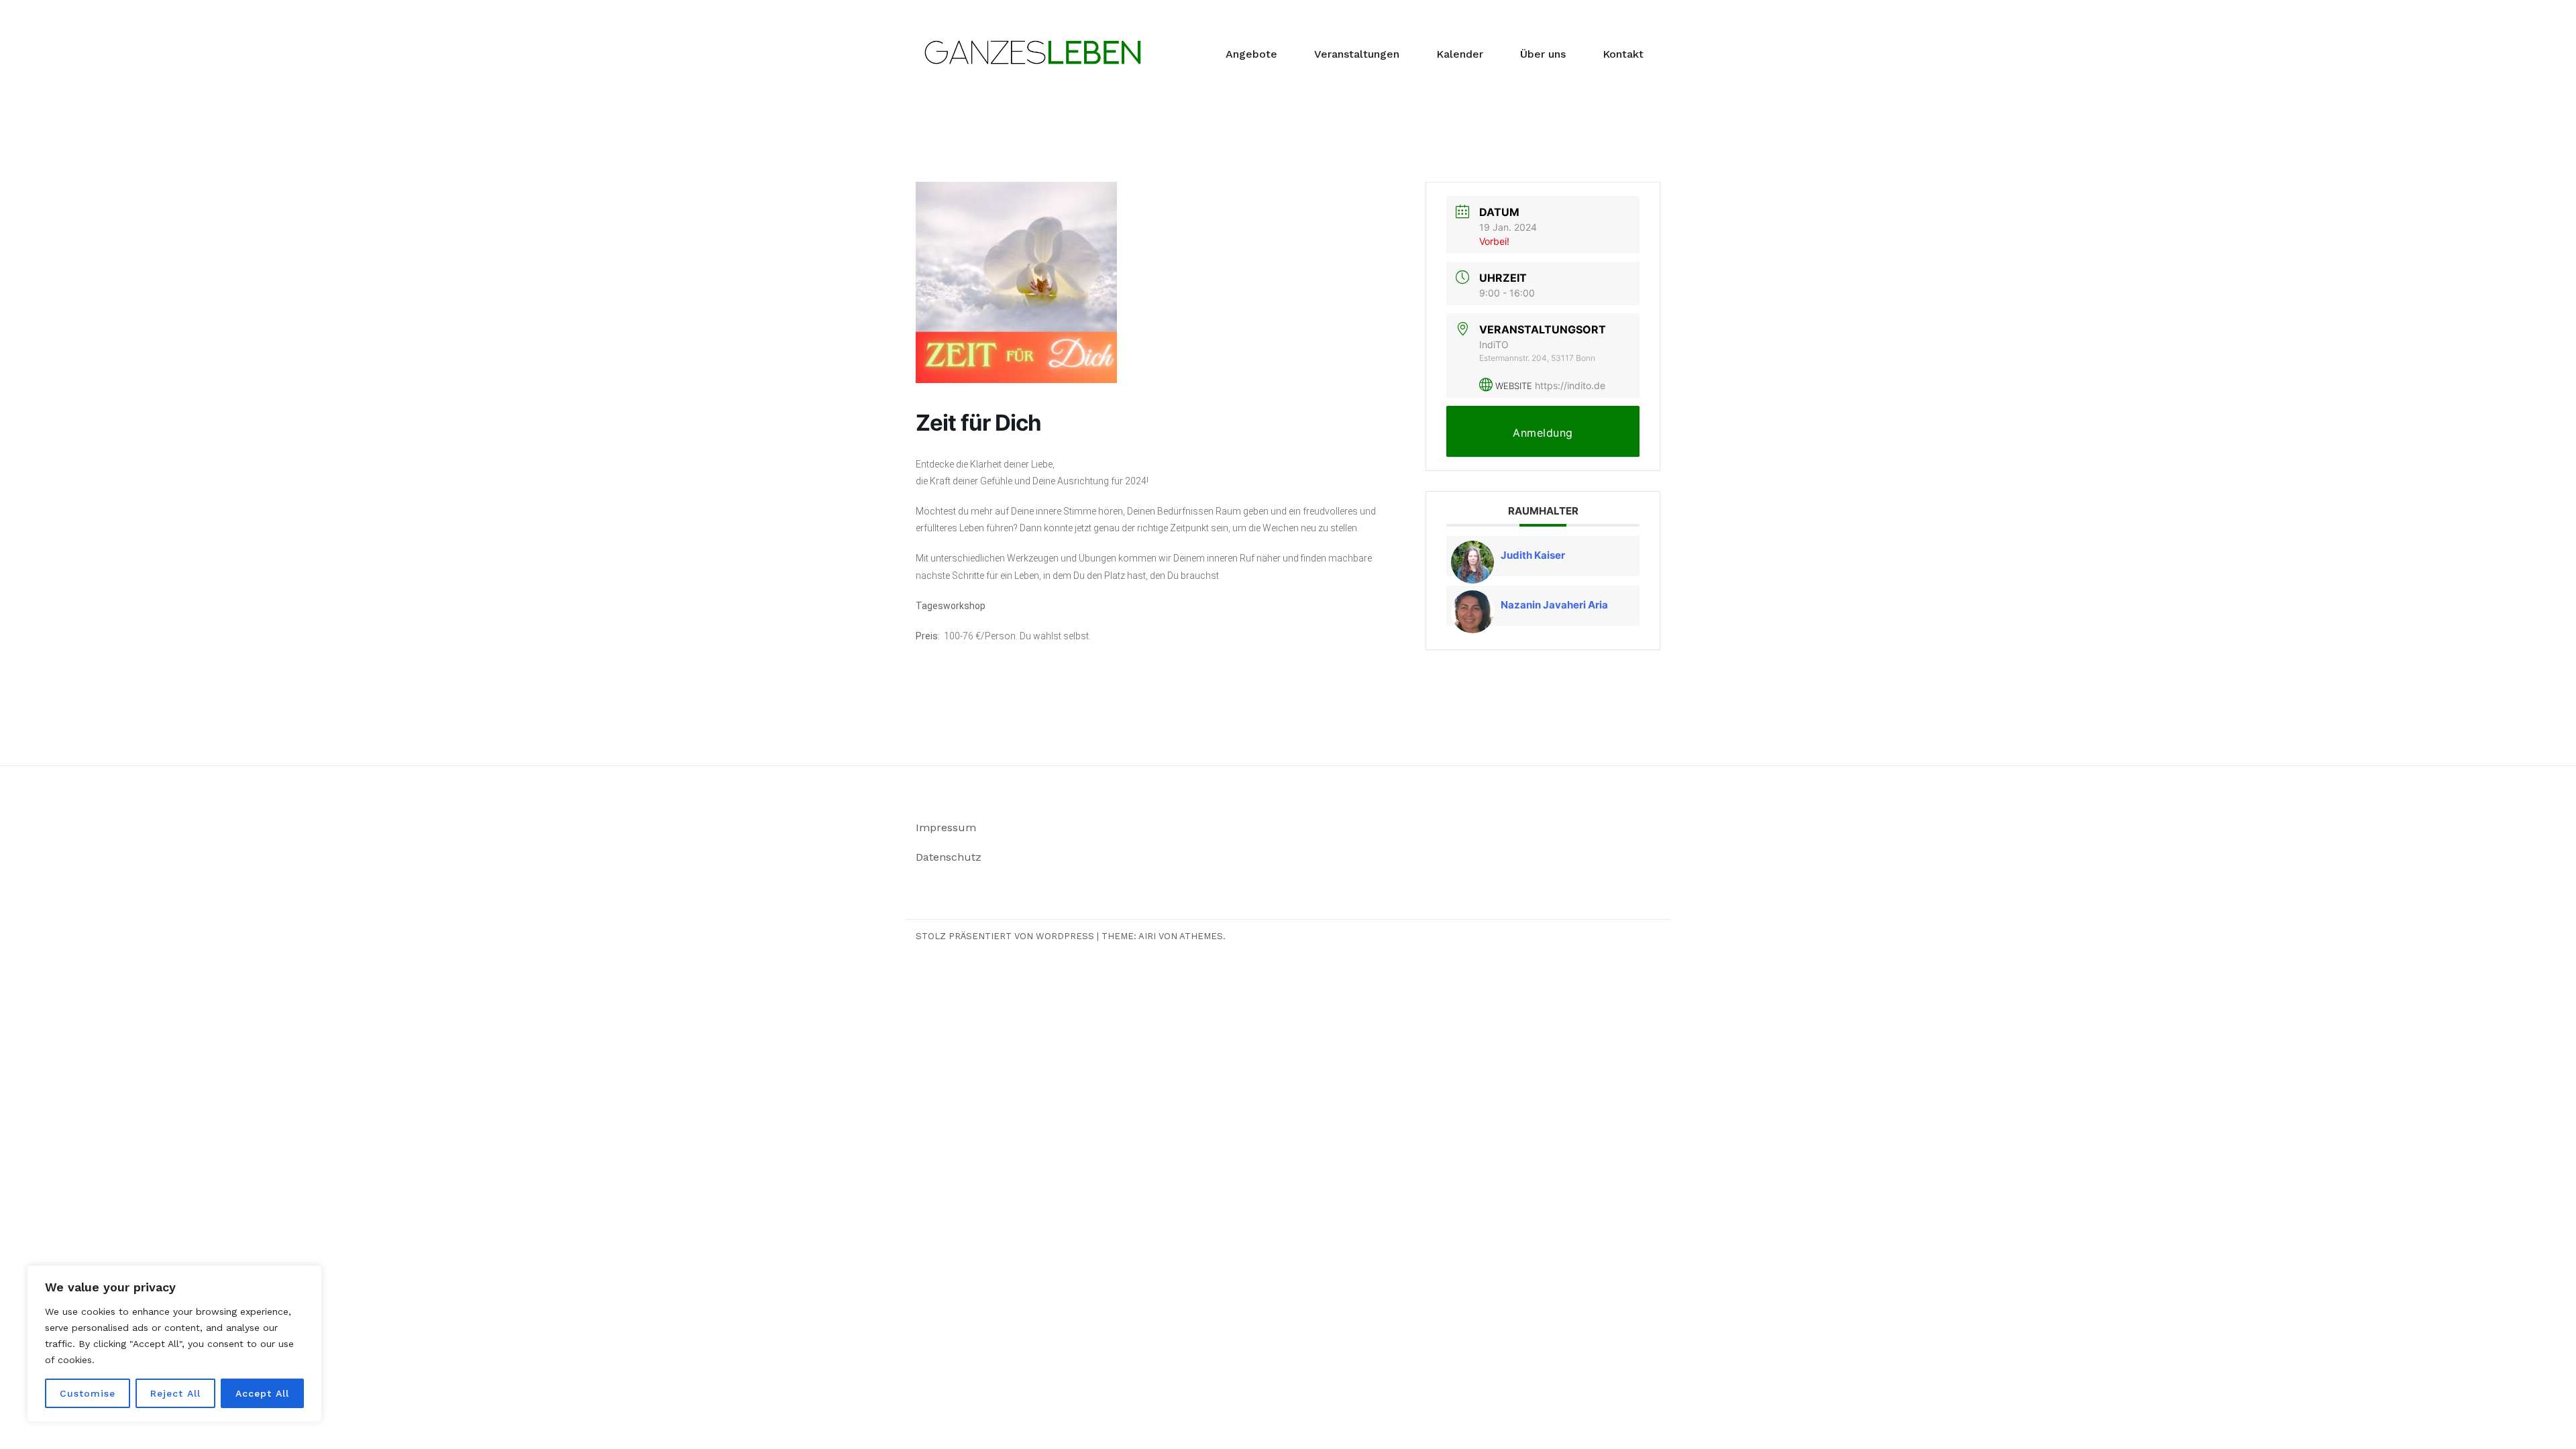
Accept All (262, 1393)
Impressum (946, 827)
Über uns (1543, 54)
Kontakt (1623, 54)
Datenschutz (949, 857)
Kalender (1460, 54)
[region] (174, 1344)
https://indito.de (1570, 385)
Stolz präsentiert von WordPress (1005, 936)
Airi (1147, 936)
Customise (88, 1393)
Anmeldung (1543, 433)
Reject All (175, 1393)
